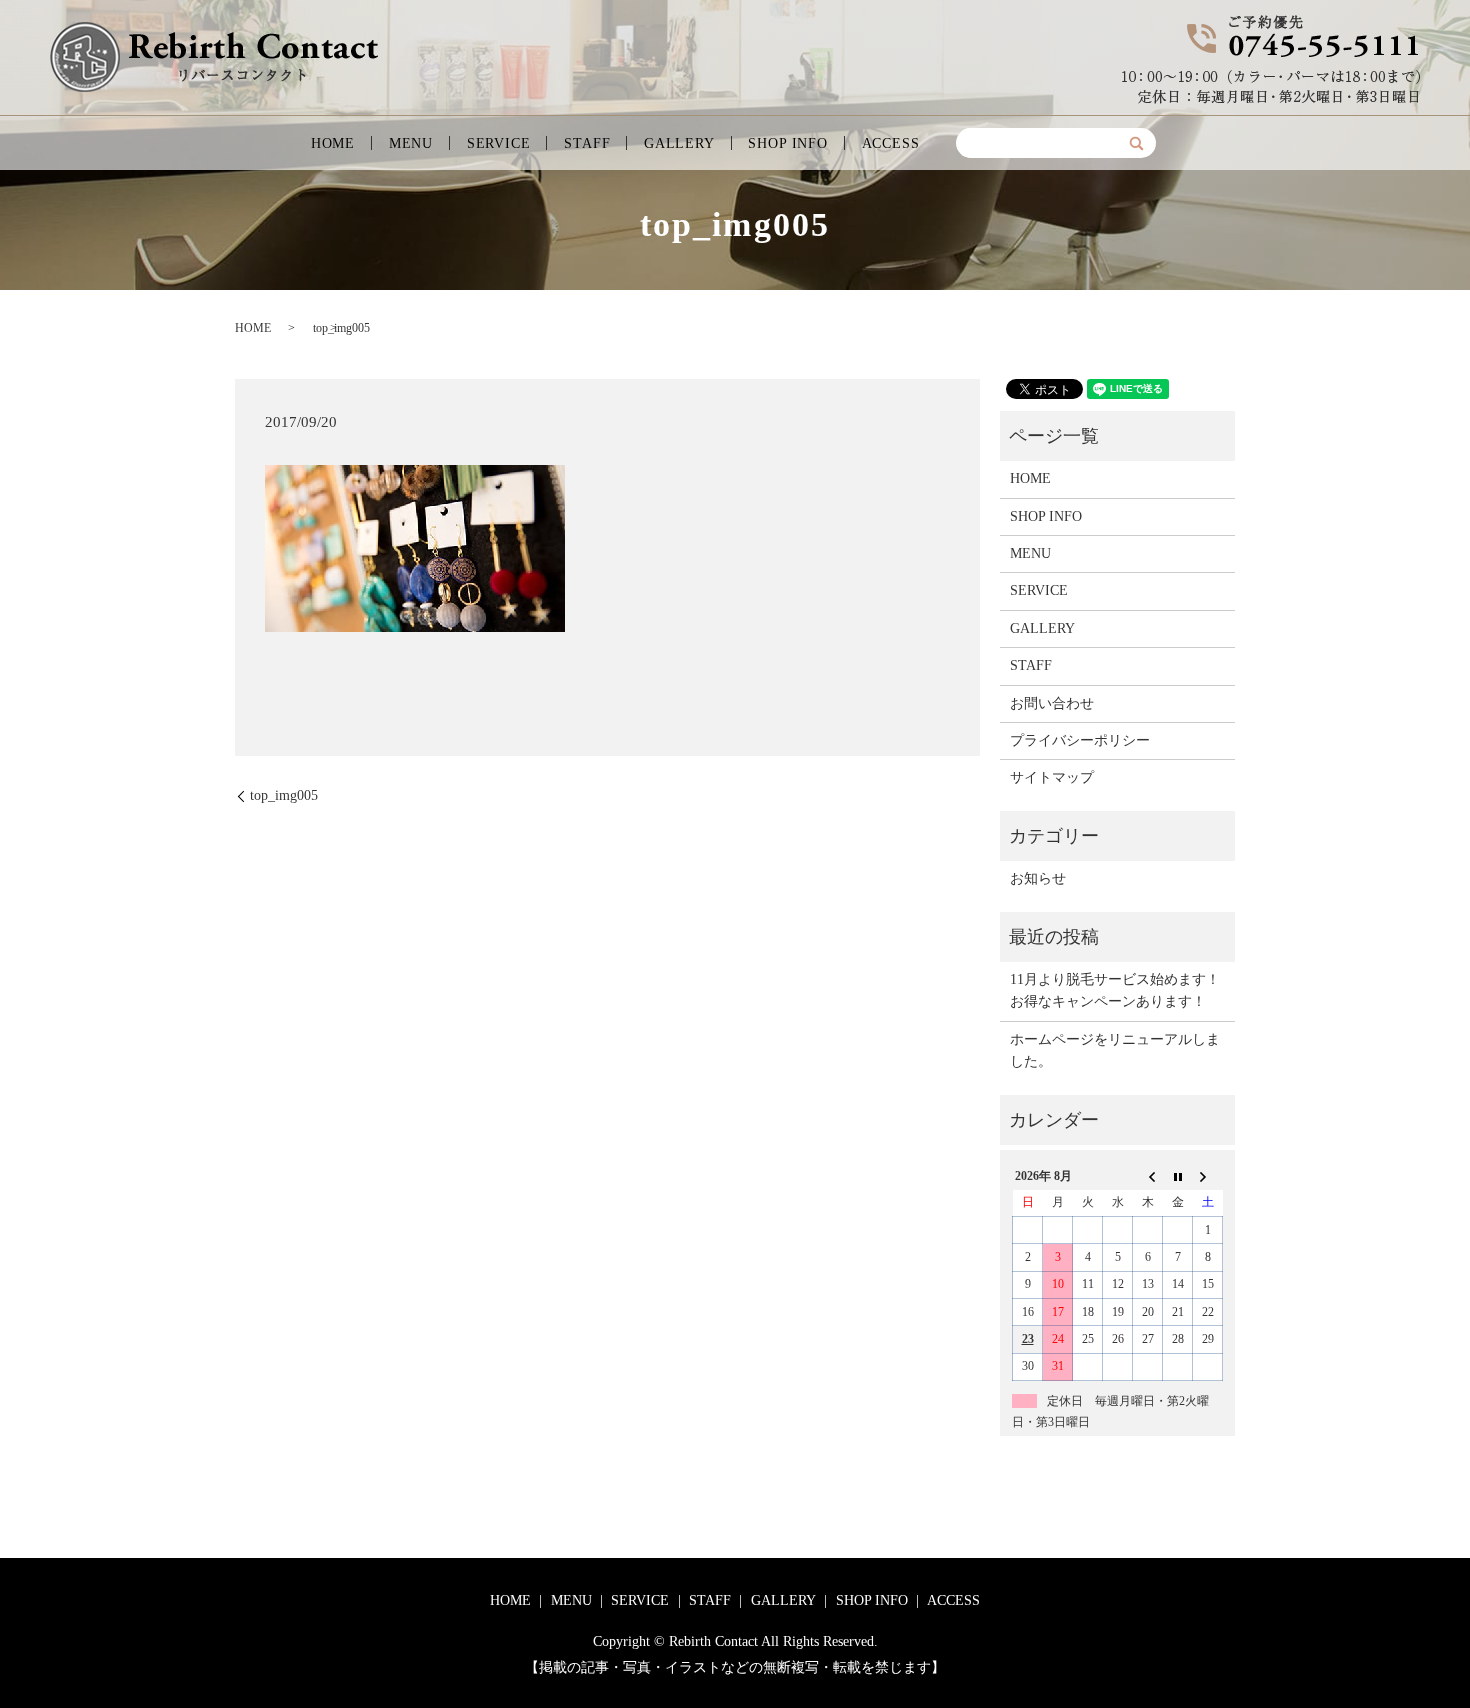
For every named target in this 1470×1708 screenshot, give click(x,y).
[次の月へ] (1208, 1176)
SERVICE (499, 143)
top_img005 (284, 795)
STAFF (587, 143)
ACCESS (891, 143)
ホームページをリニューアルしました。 (1115, 1050)
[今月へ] (1178, 1176)
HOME (333, 143)
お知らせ (1038, 878)
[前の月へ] (1148, 1176)
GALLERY (679, 143)
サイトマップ (1052, 777)
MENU (411, 143)
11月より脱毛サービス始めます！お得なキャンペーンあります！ (1115, 990)
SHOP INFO (788, 143)
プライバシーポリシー (1080, 740)
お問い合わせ (1052, 703)
